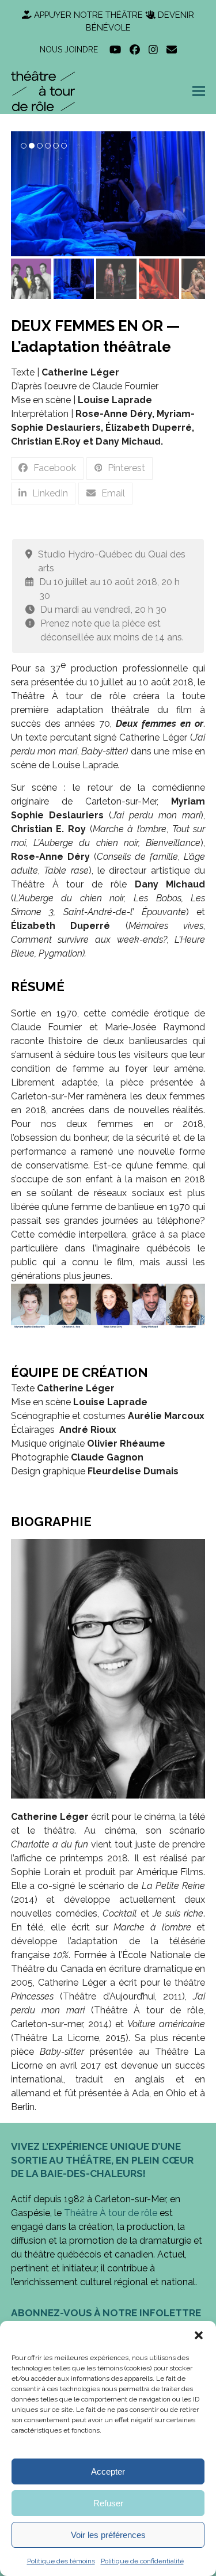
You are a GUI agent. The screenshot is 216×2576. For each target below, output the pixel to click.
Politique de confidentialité (142, 2561)
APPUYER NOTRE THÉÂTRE (88, 15)
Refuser (108, 2503)
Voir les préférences (108, 2535)
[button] (199, 2335)
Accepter (108, 2471)
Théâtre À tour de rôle (111, 2213)
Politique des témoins (61, 2561)
